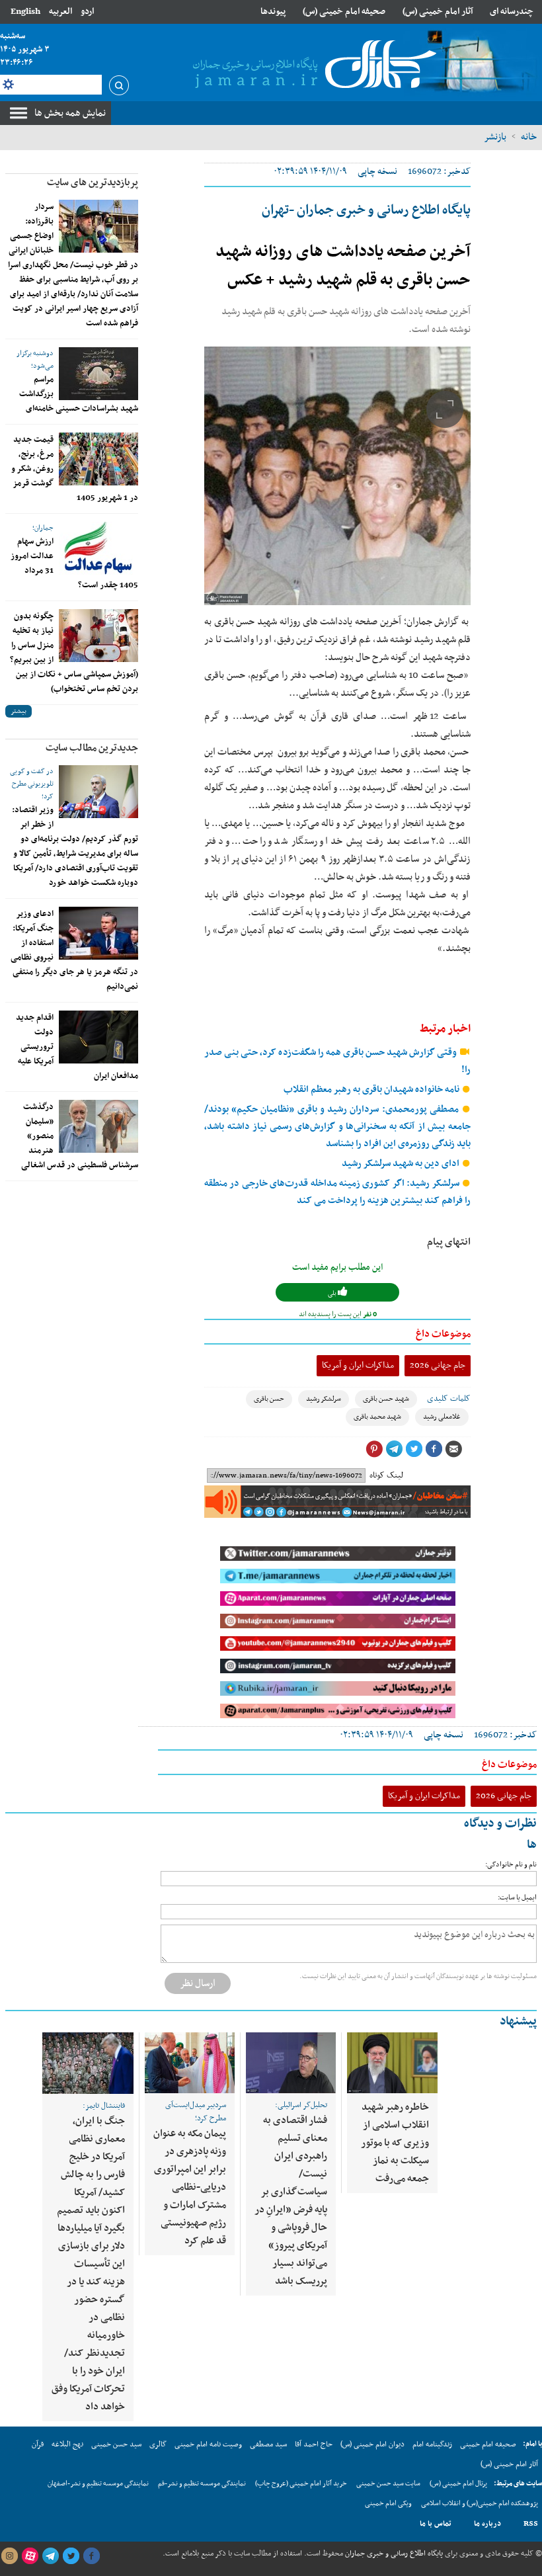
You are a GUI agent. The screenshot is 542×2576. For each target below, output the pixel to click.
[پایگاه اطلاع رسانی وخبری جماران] (312, 65)
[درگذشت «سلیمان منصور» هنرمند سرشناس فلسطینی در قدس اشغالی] (98, 1126)
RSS (531, 2524)
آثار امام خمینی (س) (438, 12)
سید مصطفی (268, 2444)
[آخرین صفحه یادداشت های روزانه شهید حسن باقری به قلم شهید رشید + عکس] (337, 476)
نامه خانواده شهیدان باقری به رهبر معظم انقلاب (372, 1090)
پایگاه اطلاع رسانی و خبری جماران (393, 2554)
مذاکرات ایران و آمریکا (358, 1365)
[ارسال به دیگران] (453, 1449)
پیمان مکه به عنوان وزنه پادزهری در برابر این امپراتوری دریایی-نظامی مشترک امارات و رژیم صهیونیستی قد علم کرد (190, 2187)
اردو (87, 12)
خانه (529, 137)
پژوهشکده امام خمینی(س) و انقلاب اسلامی (480, 2504)
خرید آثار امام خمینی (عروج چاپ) (301, 2484)
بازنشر (495, 137)
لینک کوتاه (386, 1475)
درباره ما (487, 2524)
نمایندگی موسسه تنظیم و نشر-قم (202, 2484)
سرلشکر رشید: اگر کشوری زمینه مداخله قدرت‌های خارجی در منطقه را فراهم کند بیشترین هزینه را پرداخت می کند (337, 1192)
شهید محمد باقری (377, 1417)
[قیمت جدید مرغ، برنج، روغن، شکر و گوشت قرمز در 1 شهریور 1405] (98, 459)
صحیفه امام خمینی (488, 2444)
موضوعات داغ (443, 1334)
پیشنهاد (518, 2021)
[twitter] (71, 2556)
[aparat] (30, 2556)
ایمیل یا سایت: (517, 1898)
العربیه (60, 12)
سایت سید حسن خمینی (388, 2484)
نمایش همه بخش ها (70, 113)
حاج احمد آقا (314, 2444)
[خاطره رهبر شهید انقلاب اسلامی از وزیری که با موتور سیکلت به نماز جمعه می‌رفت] (392, 2063)
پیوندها (273, 12)
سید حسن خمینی (116, 2444)
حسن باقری (269, 1399)
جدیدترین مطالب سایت (92, 748)
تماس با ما (436, 2524)
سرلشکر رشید (324, 1399)
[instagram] (9, 2556)
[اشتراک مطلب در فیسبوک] (434, 1449)
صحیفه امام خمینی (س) (344, 12)
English (25, 12)
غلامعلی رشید (442, 1417)
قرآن (38, 2444)
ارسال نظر (198, 1983)
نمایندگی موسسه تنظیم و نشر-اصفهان (98, 2484)
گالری (158, 2444)
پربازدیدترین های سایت (93, 183)
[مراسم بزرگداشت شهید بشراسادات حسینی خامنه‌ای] (98, 374)
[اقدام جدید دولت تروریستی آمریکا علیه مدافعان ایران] (98, 1037)
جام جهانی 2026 (438, 1365)
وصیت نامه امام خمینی (208, 2444)
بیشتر (19, 711)
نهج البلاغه (67, 2444)
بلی (333, 1293)
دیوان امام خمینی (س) (372, 2444)
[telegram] (50, 2556)
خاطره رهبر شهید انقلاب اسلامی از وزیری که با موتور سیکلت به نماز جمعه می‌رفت (395, 2143)
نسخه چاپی (377, 172)
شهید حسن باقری (386, 1399)
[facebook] (91, 2556)
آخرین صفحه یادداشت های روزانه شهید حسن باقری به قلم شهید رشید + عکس (343, 266)
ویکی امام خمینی (388, 2504)
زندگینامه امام (432, 2444)
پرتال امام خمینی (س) (458, 2484)
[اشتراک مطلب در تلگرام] (394, 1449)
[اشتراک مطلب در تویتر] (414, 1449)
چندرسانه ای (512, 12)
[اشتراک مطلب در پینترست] (374, 1449)
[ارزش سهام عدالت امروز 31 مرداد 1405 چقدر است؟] (98, 548)
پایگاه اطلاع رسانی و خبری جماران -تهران (366, 210)
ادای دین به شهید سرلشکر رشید (402, 1164)
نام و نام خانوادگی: (511, 1865)
